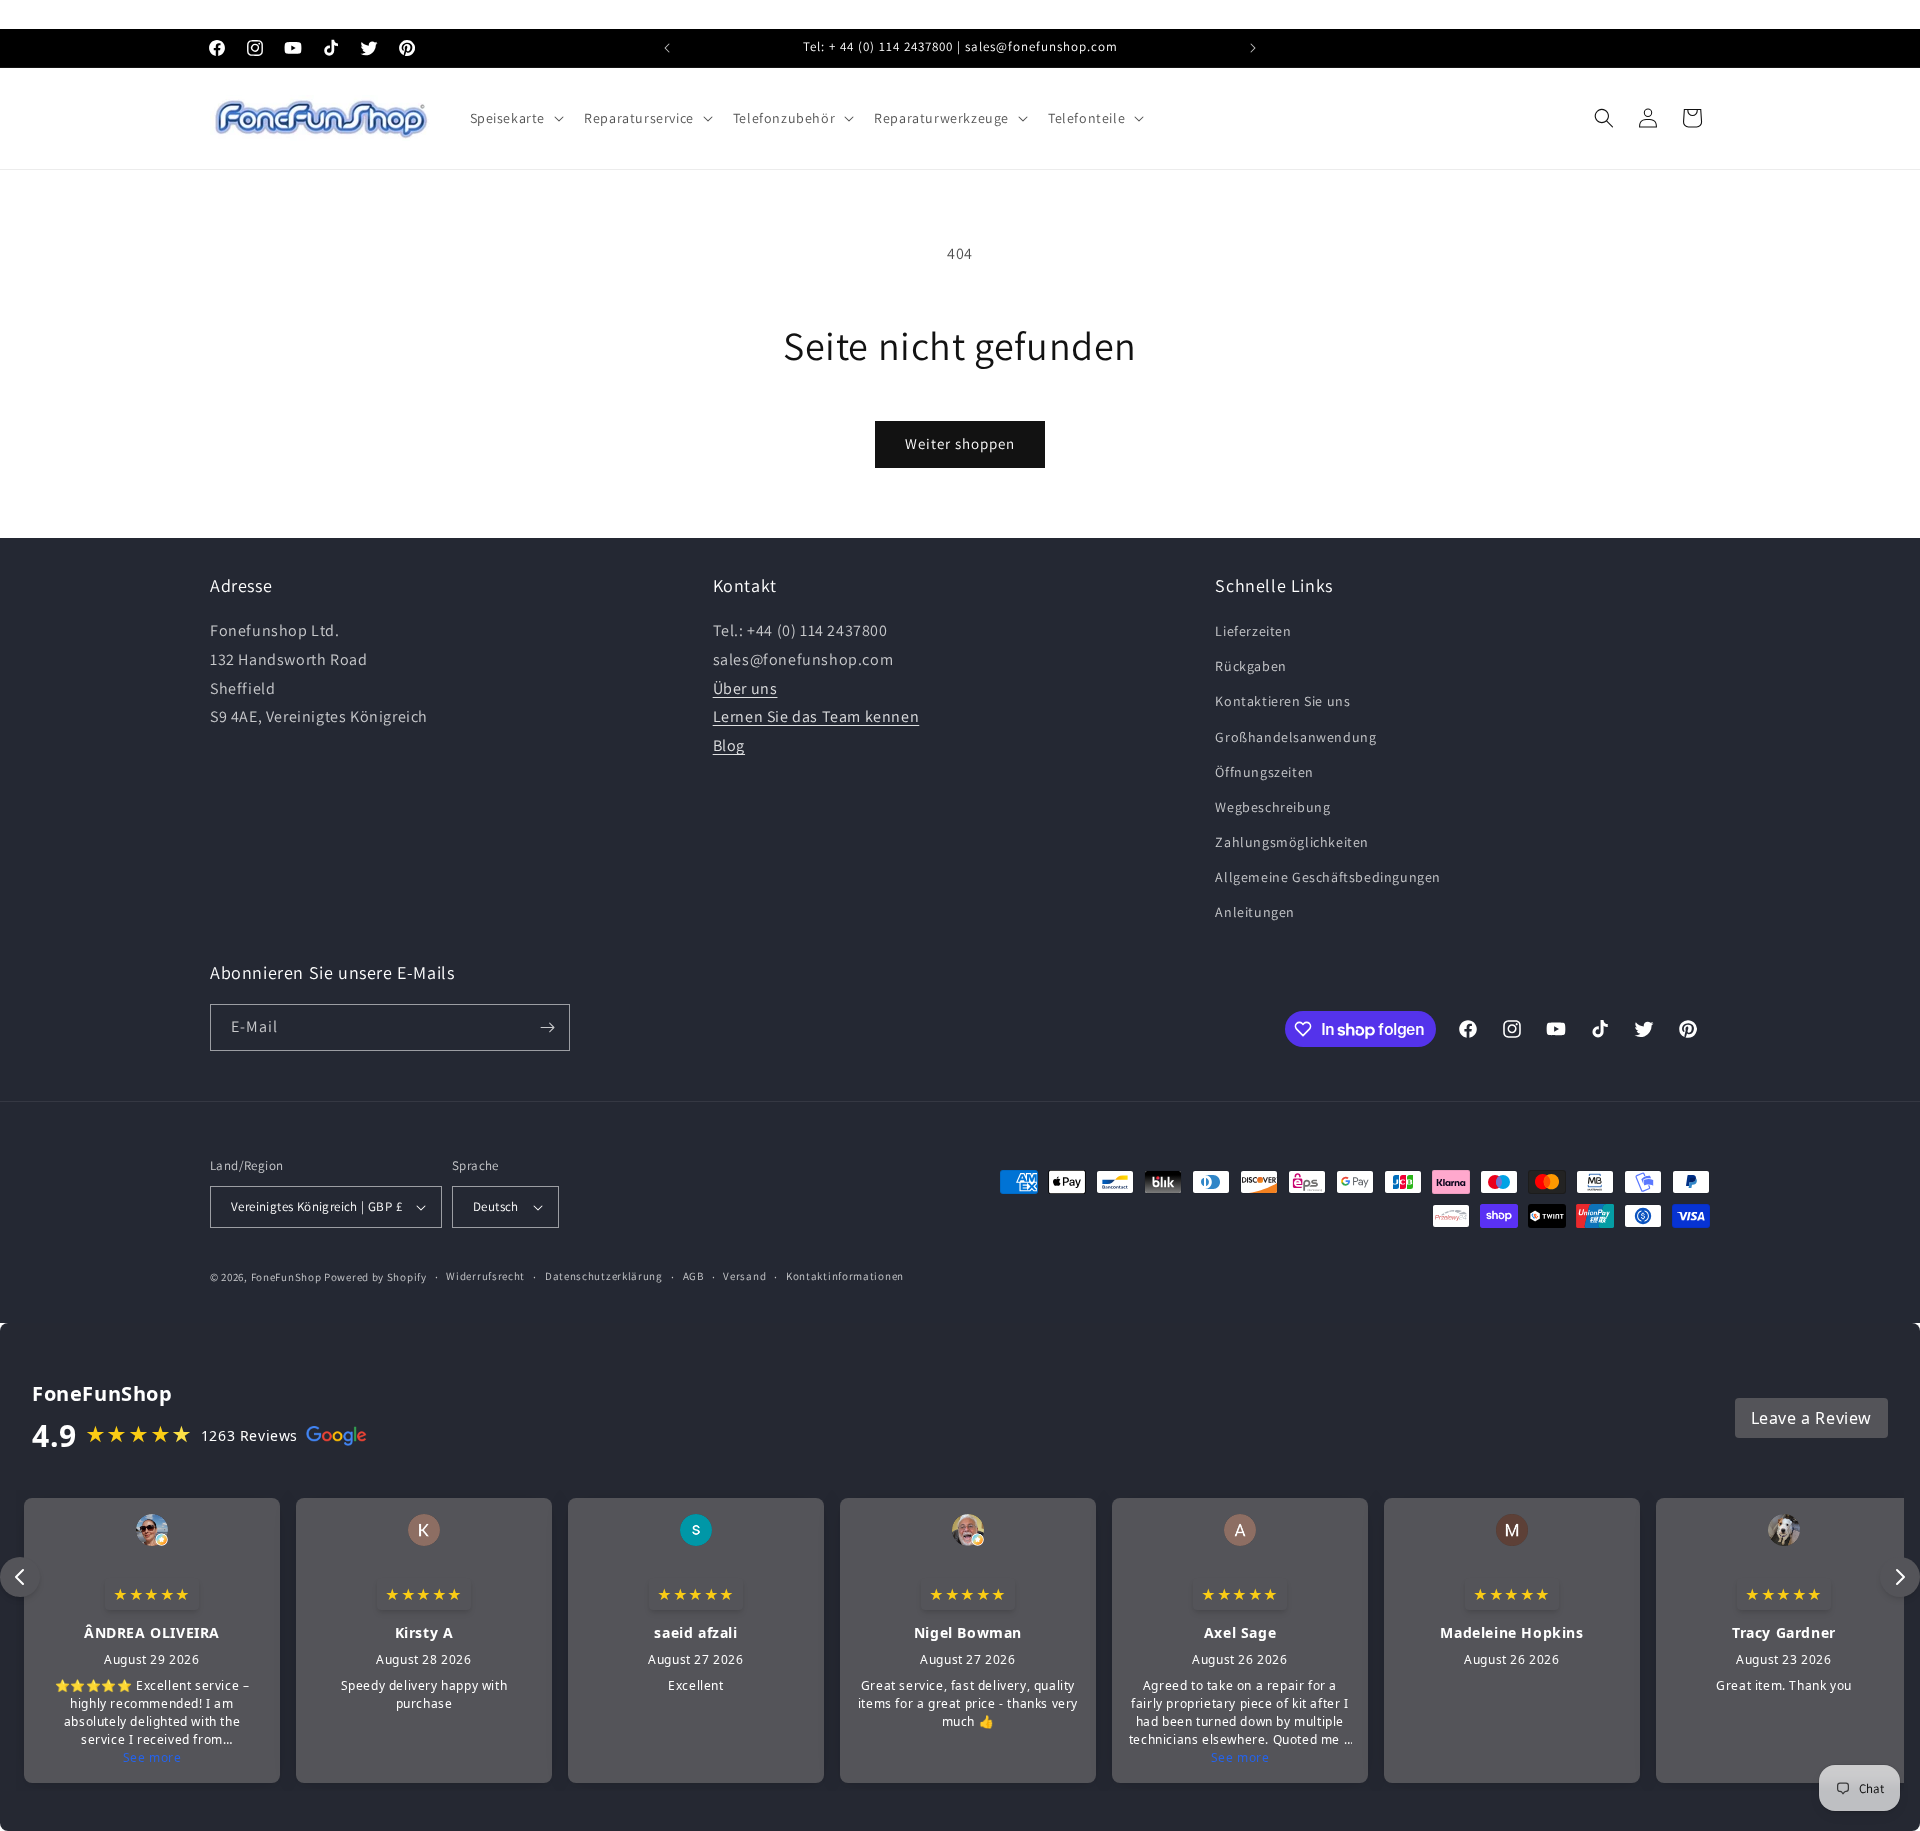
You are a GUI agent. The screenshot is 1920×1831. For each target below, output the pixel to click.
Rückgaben (1250, 666)
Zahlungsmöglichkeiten (1292, 842)
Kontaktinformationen (845, 1276)
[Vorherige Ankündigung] (667, 48)
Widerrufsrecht (485, 1276)
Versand (744, 1276)
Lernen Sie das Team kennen (816, 716)
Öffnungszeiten (1264, 772)
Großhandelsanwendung (1295, 737)
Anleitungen (1255, 913)
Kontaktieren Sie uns (1282, 701)
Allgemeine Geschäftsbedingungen (1328, 877)
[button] (515, 118)
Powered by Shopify (375, 1277)
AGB (693, 1276)
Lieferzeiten (1253, 631)
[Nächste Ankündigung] (1253, 48)
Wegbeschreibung (1272, 807)
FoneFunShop (286, 1277)
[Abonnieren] (547, 1027)
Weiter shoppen (960, 443)
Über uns (745, 688)
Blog (729, 745)
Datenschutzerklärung (604, 1276)
